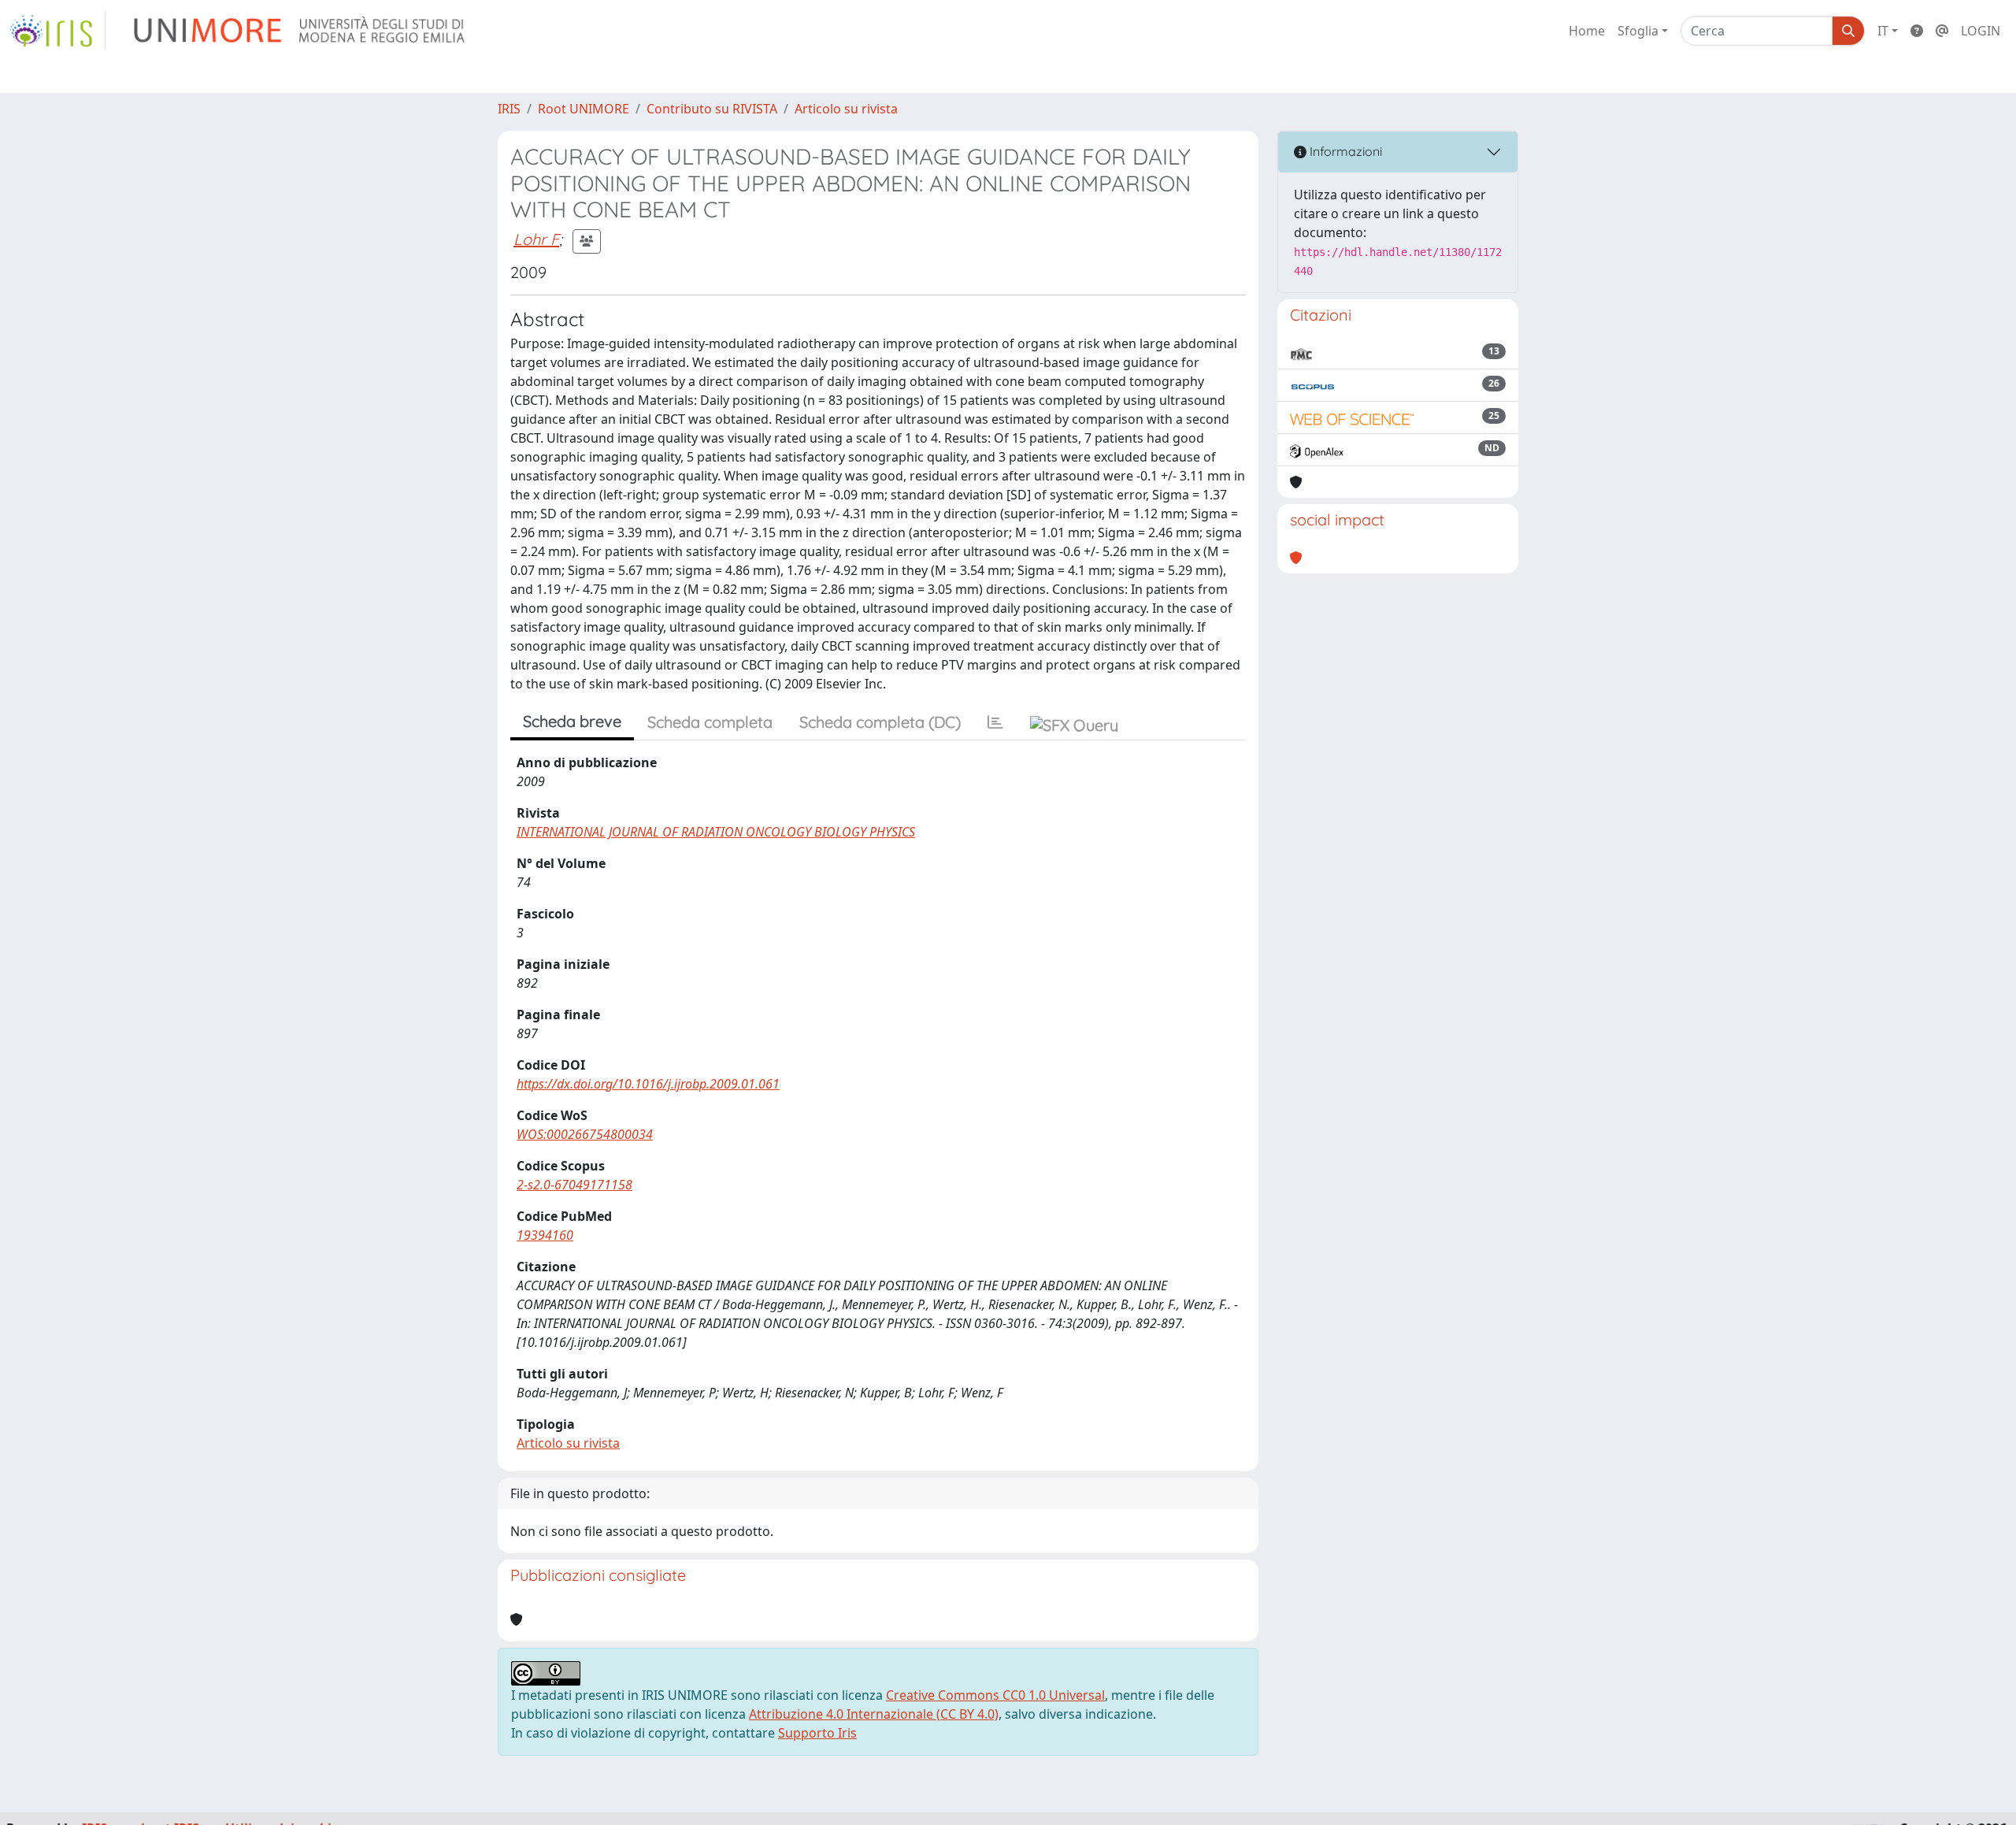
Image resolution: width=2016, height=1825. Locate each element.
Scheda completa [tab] (710, 722)
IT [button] (1883, 31)
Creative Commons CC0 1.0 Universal (995, 1695)
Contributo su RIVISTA (712, 109)
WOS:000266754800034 (585, 1134)
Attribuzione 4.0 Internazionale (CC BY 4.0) (874, 1714)
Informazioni (1344, 151)
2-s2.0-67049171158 (574, 1185)
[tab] (995, 722)
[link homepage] (57, 31)
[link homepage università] (300, 31)
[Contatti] (1942, 31)
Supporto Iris (817, 1733)
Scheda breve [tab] (572, 721)
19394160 (545, 1235)
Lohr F (536, 239)
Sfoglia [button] (1638, 31)
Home (1587, 31)
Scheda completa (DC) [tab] (880, 722)
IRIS (509, 109)
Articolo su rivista (846, 109)
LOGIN (1981, 31)
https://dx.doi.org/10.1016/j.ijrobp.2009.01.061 (648, 1084)
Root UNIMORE (584, 109)
